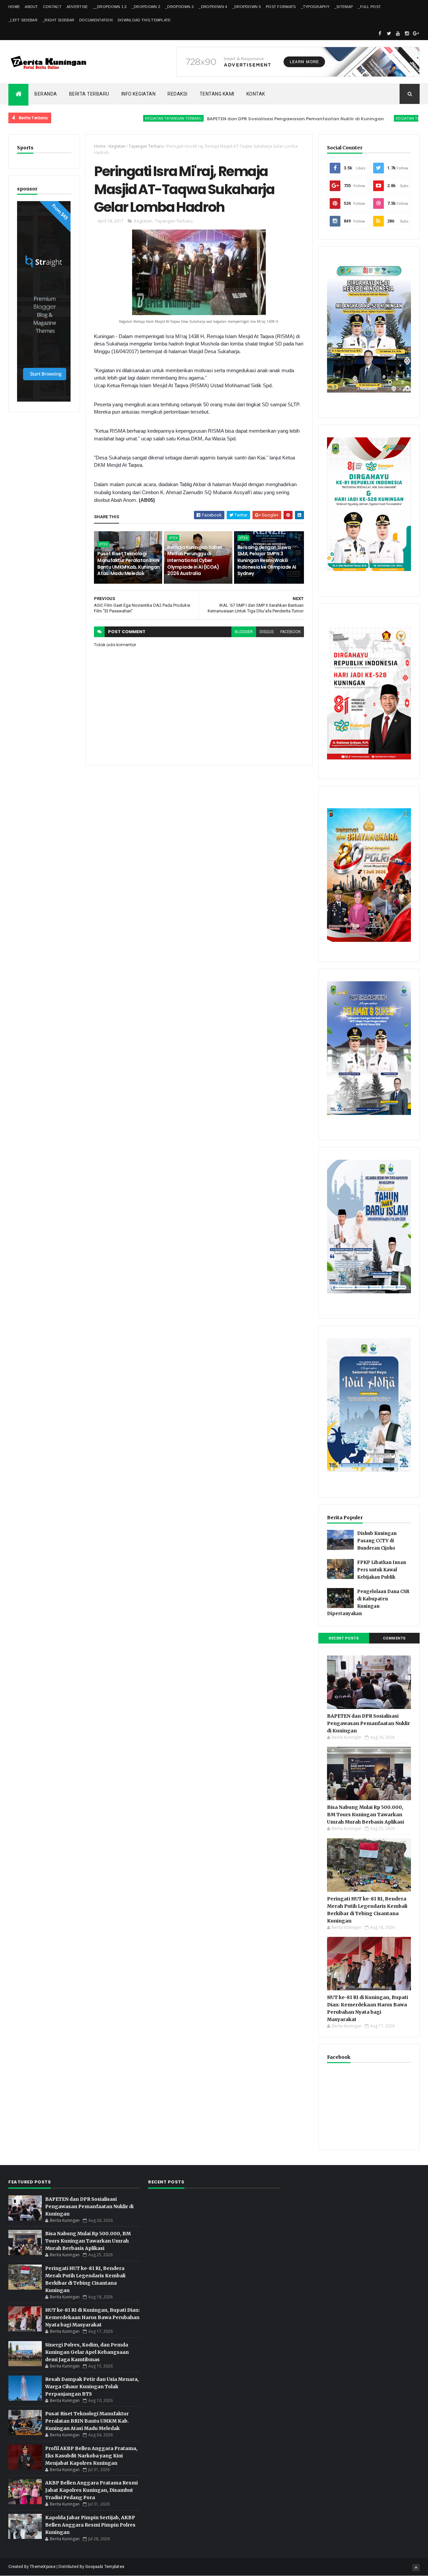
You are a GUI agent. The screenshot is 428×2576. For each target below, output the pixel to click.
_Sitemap (344, 7)
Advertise (77, 7)
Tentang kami (217, 94)
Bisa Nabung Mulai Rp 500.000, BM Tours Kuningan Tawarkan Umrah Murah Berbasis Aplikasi (365, 1815)
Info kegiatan (139, 94)
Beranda (46, 94)
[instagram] (407, 33)
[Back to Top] (416, 2568)
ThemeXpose (43, 2567)
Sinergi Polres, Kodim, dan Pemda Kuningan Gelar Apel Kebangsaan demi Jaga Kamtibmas (87, 2352)
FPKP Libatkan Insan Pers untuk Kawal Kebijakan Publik (382, 1570)
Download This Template (144, 20)
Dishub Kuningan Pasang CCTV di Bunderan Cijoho (377, 1541)
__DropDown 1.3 (110, 7)
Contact (52, 7)
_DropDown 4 (213, 7)
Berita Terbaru (89, 94)
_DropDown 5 (247, 7)
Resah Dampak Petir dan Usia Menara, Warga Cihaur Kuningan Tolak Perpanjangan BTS (92, 2387)
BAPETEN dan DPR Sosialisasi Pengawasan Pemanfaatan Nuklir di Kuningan (244, 119)
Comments (394, 1638)
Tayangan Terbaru (146, 146)
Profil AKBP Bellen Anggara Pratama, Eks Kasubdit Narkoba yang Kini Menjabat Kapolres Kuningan (91, 2456)
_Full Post (369, 7)
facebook (290, 632)
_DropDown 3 (179, 7)
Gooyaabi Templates (105, 2567)
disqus (266, 632)
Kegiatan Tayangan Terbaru (122, 118)
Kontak (256, 94)
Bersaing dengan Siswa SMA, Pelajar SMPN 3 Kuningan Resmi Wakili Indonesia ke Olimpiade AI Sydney (267, 560)
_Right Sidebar (58, 20)
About (31, 7)
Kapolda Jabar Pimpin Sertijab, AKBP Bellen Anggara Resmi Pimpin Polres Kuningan (90, 2525)
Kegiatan (117, 146)
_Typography (315, 7)
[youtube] (398, 33)
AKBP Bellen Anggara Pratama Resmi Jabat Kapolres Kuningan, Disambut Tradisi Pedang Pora (91, 2490)
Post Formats (281, 7)
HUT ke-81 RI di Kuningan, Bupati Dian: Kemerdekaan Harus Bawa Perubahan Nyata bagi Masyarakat (92, 2317)
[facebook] (380, 33)
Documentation (96, 20)
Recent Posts (344, 1638)
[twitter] (389, 33)
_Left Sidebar (23, 20)
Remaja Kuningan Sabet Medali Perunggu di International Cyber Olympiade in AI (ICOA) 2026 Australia (195, 560)
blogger (244, 632)
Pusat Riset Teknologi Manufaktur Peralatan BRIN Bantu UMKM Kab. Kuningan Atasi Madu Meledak (129, 563)
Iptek (103, 544)
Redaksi (178, 94)
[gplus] (416, 33)
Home (14, 7)
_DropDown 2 (146, 7)
